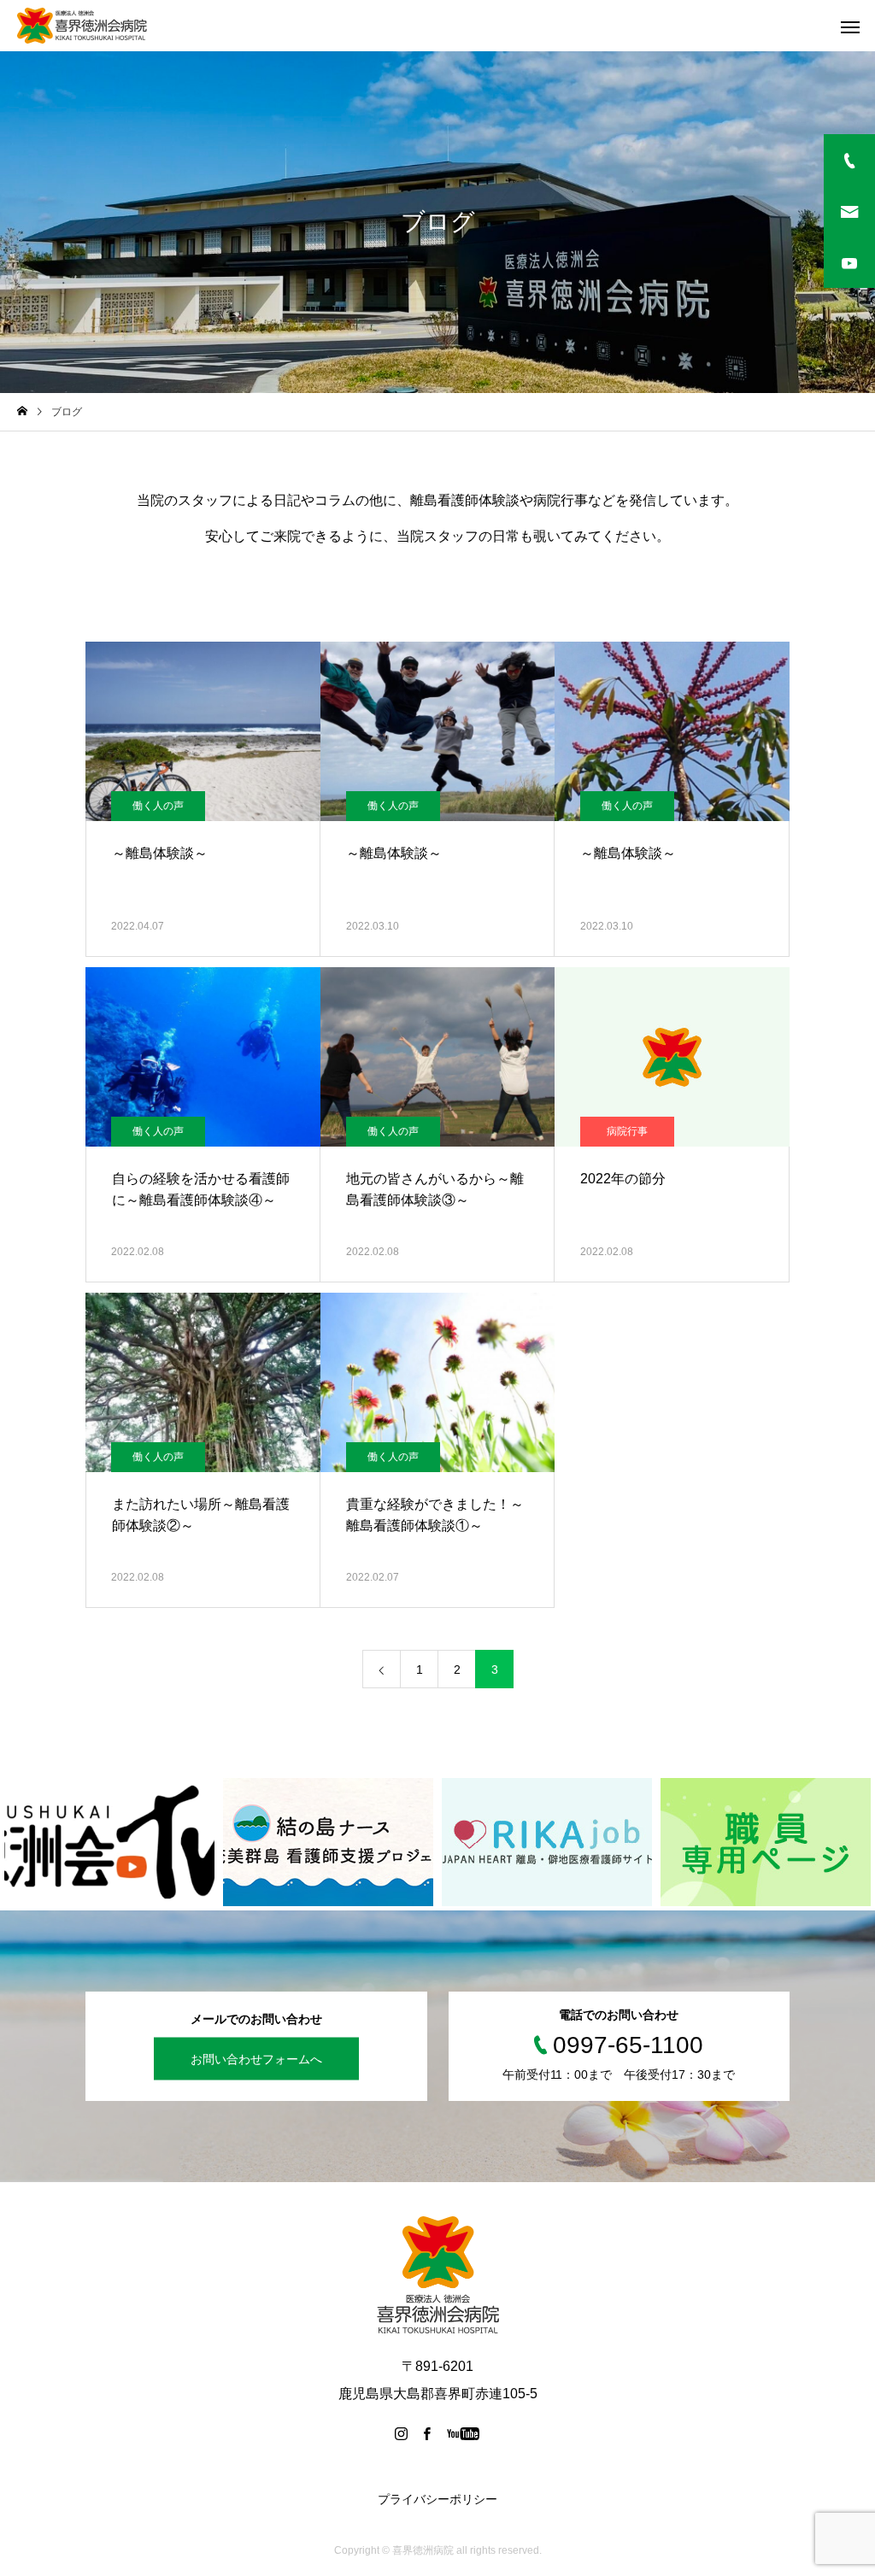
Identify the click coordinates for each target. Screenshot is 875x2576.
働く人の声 (158, 806)
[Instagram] (402, 2433)
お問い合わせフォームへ (256, 2058)
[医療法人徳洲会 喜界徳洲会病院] (82, 26)
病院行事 (627, 1131)
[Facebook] (427, 2433)
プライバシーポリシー (437, 2499)
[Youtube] (464, 2433)
